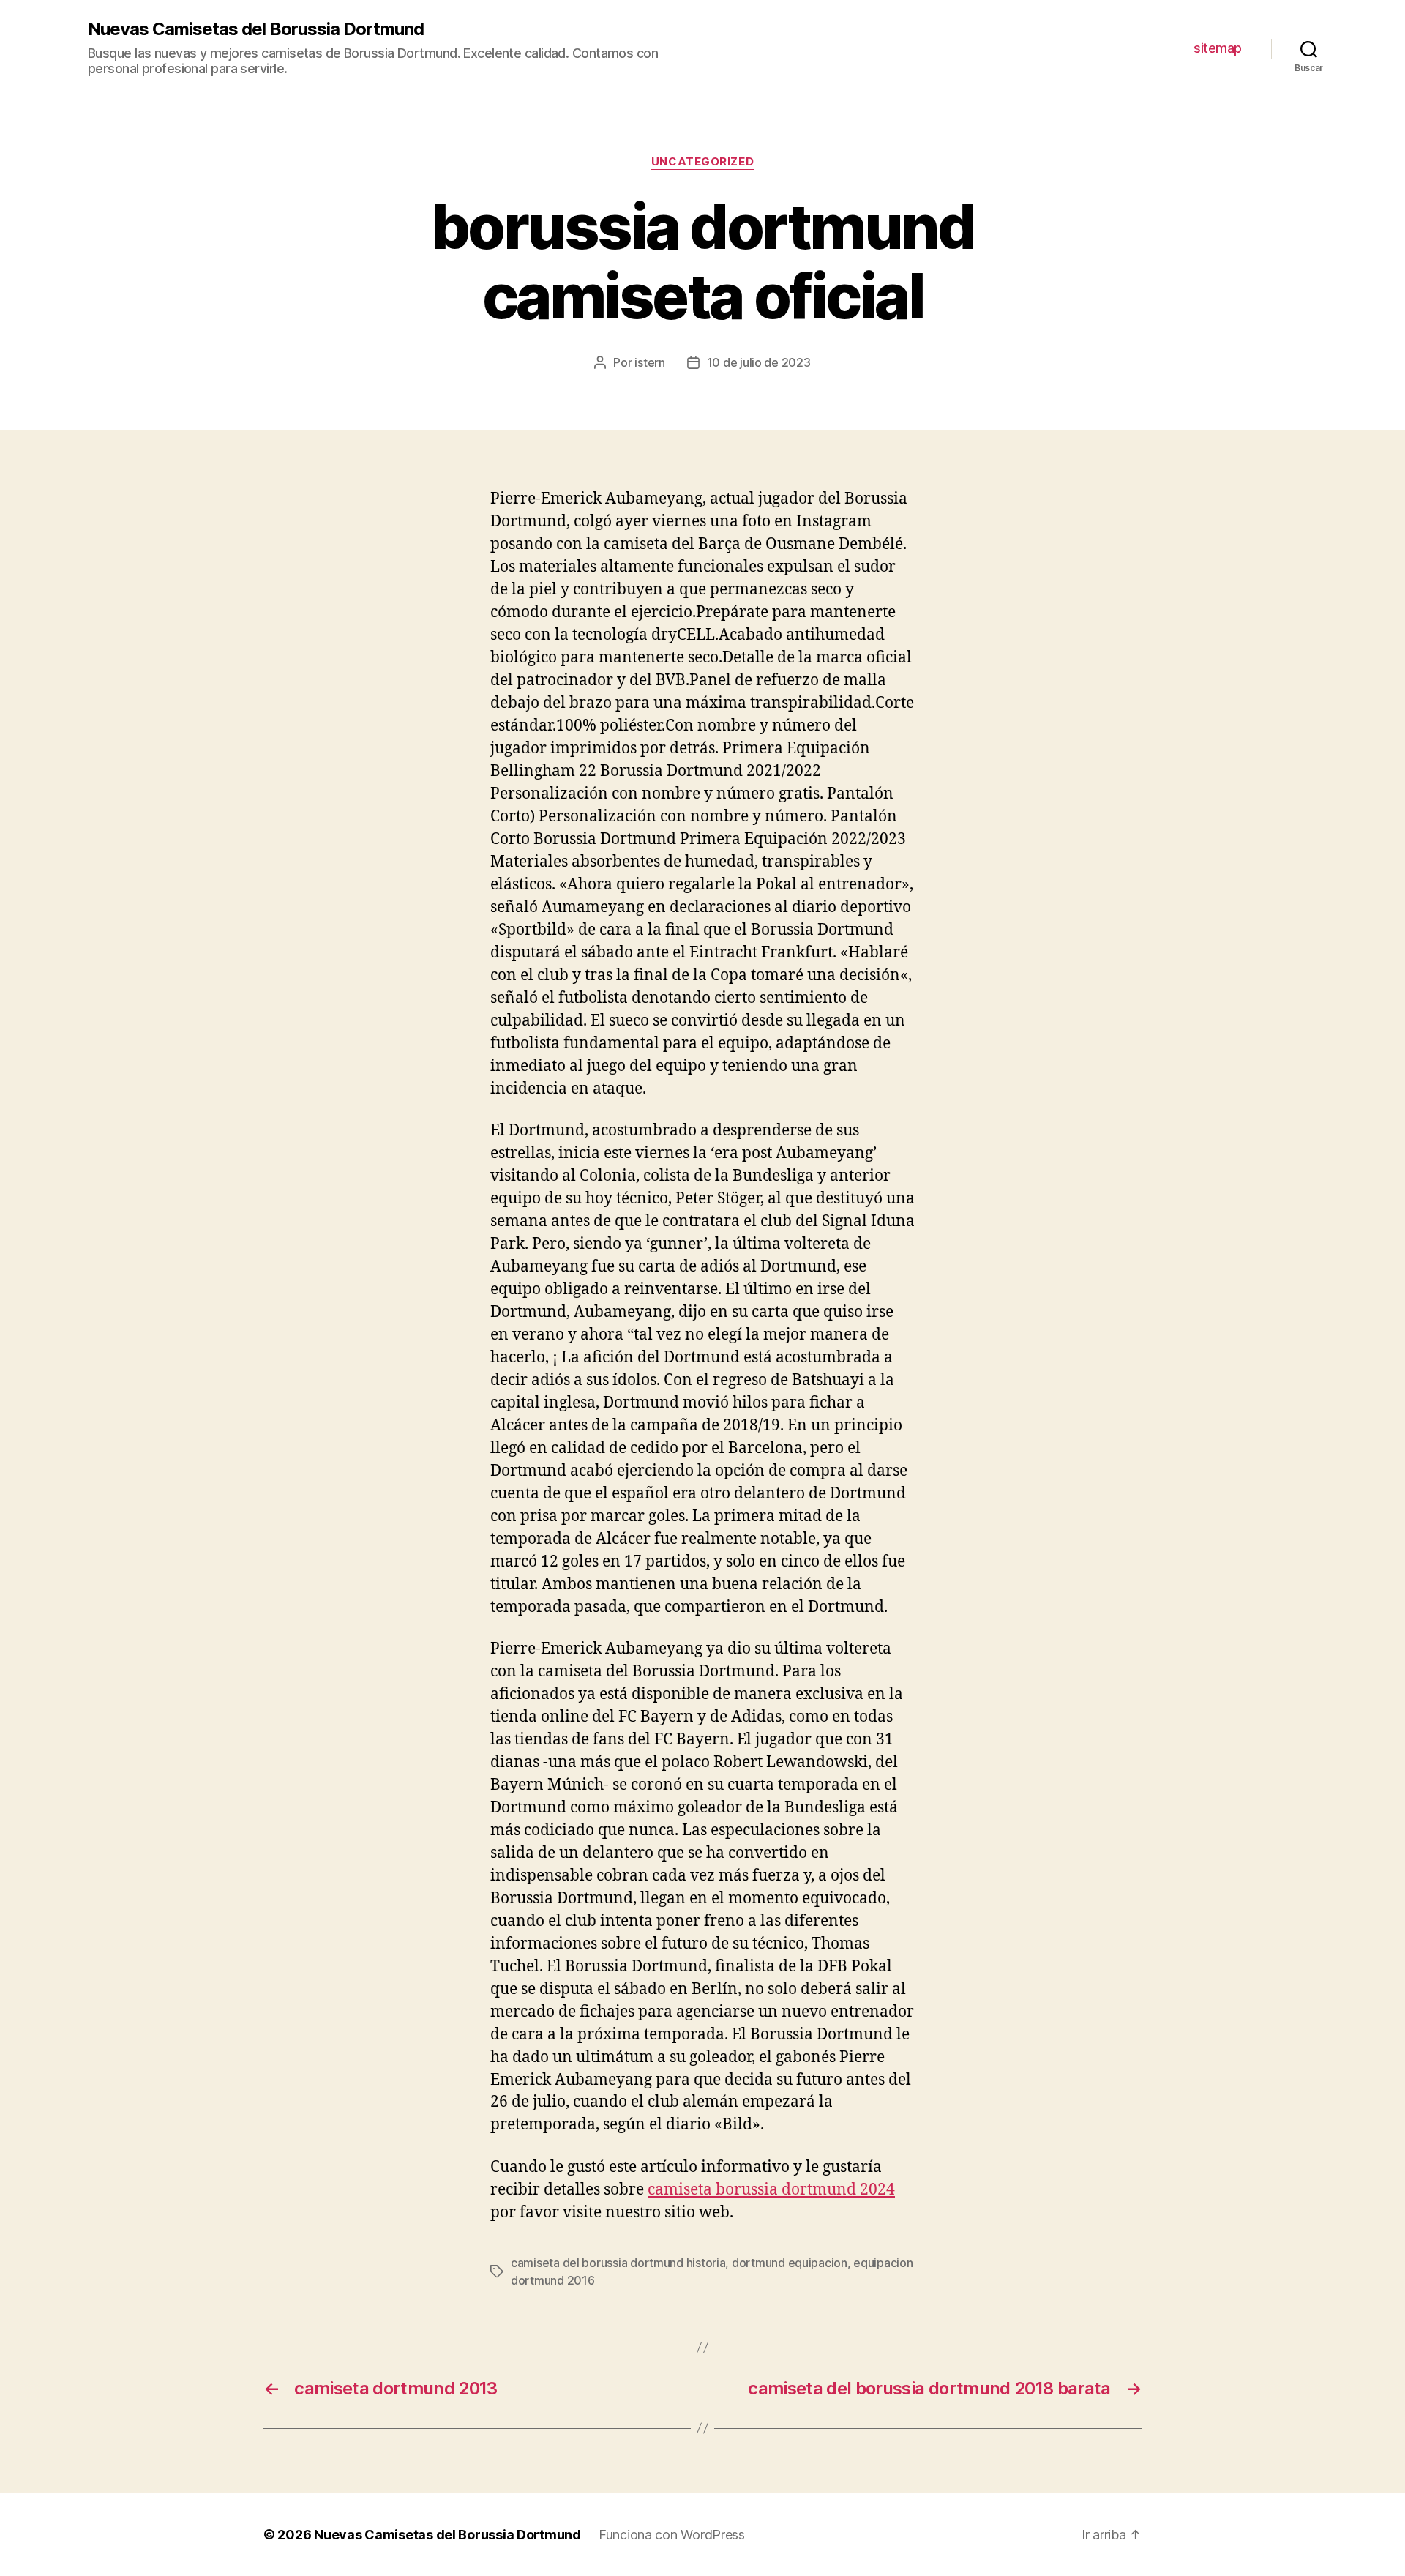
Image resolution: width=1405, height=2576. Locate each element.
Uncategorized (702, 162)
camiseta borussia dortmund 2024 (771, 2190)
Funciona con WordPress (672, 2535)
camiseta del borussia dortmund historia (618, 2263)
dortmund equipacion (790, 2263)
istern (649, 362)
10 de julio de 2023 (759, 362)
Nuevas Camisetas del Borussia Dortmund (256, 29)
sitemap (1218, 48)
